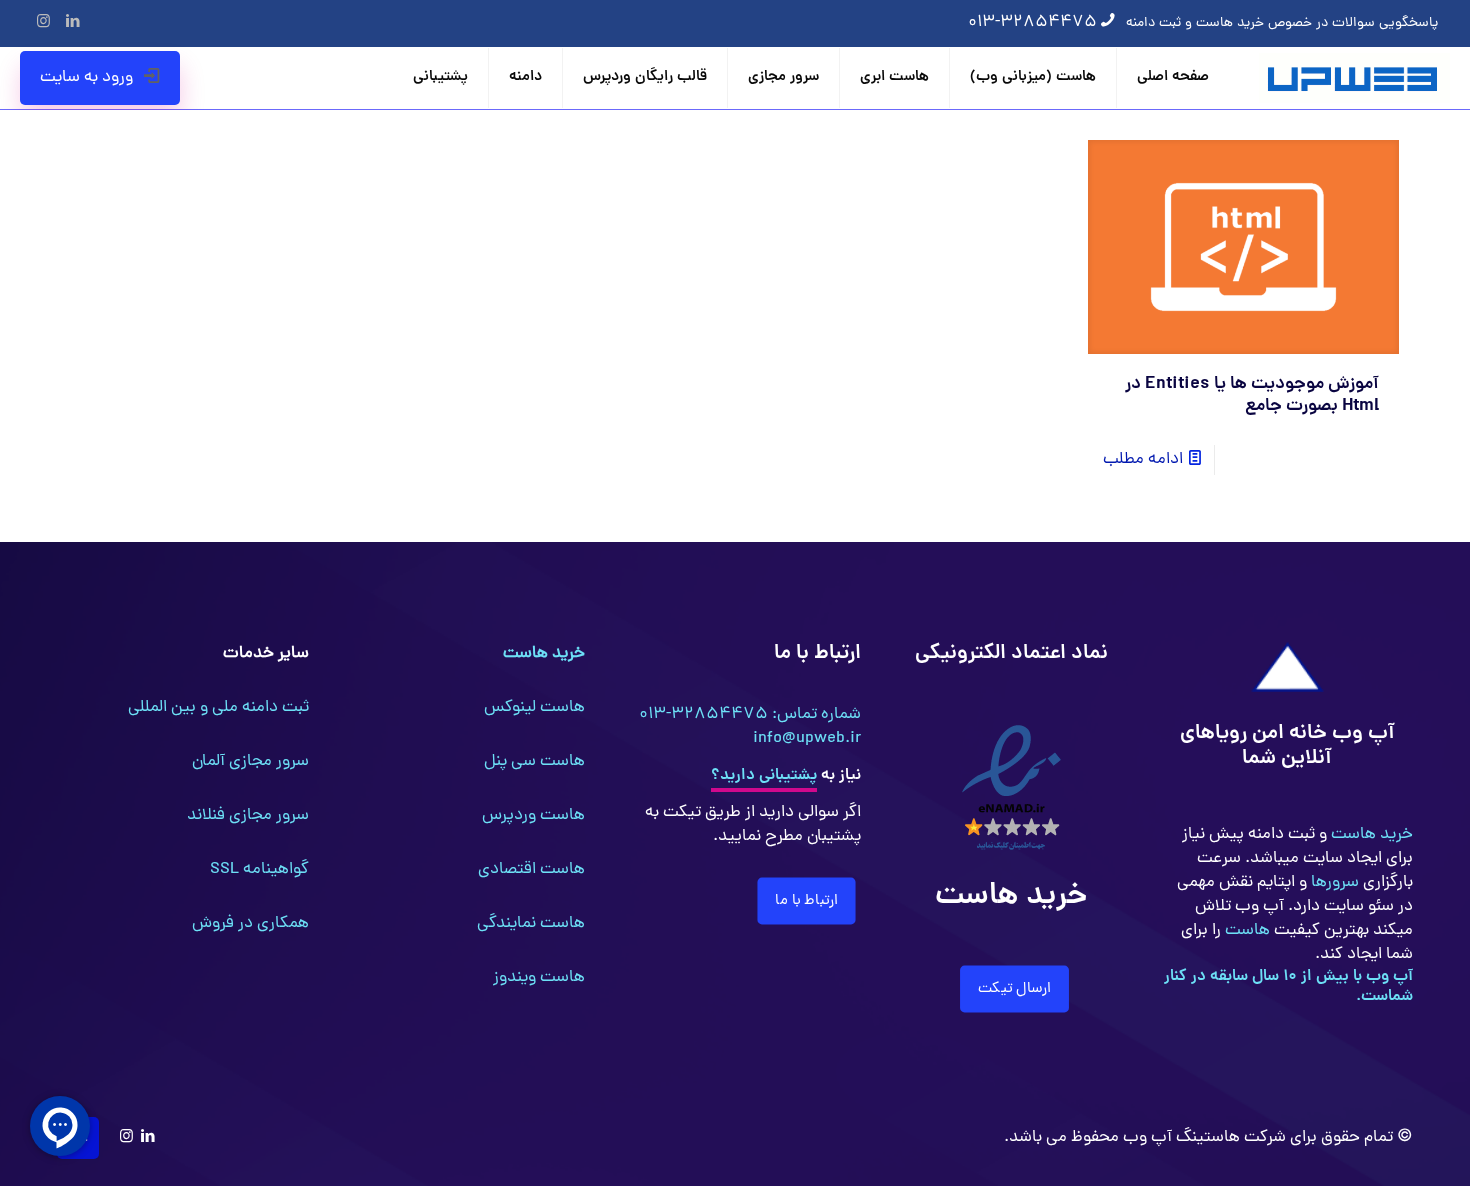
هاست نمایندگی (531, 924)
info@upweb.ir (807, 739)
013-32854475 (1032, 23)
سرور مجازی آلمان (250, 762)
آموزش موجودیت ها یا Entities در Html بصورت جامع (1252, 395)
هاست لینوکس (534, 708)
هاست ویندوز (539, 978)
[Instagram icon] (43, 23)
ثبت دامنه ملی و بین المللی (218, 708)
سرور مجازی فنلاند (248, 816)
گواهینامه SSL (259, 870)
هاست (1245, 931)
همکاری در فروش (250, 924)
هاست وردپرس (533, 816)
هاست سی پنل (534, 762)
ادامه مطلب (1143, 460)
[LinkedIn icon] (72, 23)
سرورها (1333, 883)
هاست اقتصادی (531, 870)
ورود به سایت (86, 78)
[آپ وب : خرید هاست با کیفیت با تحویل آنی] (1354, 78)
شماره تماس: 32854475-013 (750, 715)
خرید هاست (1370, 835)
